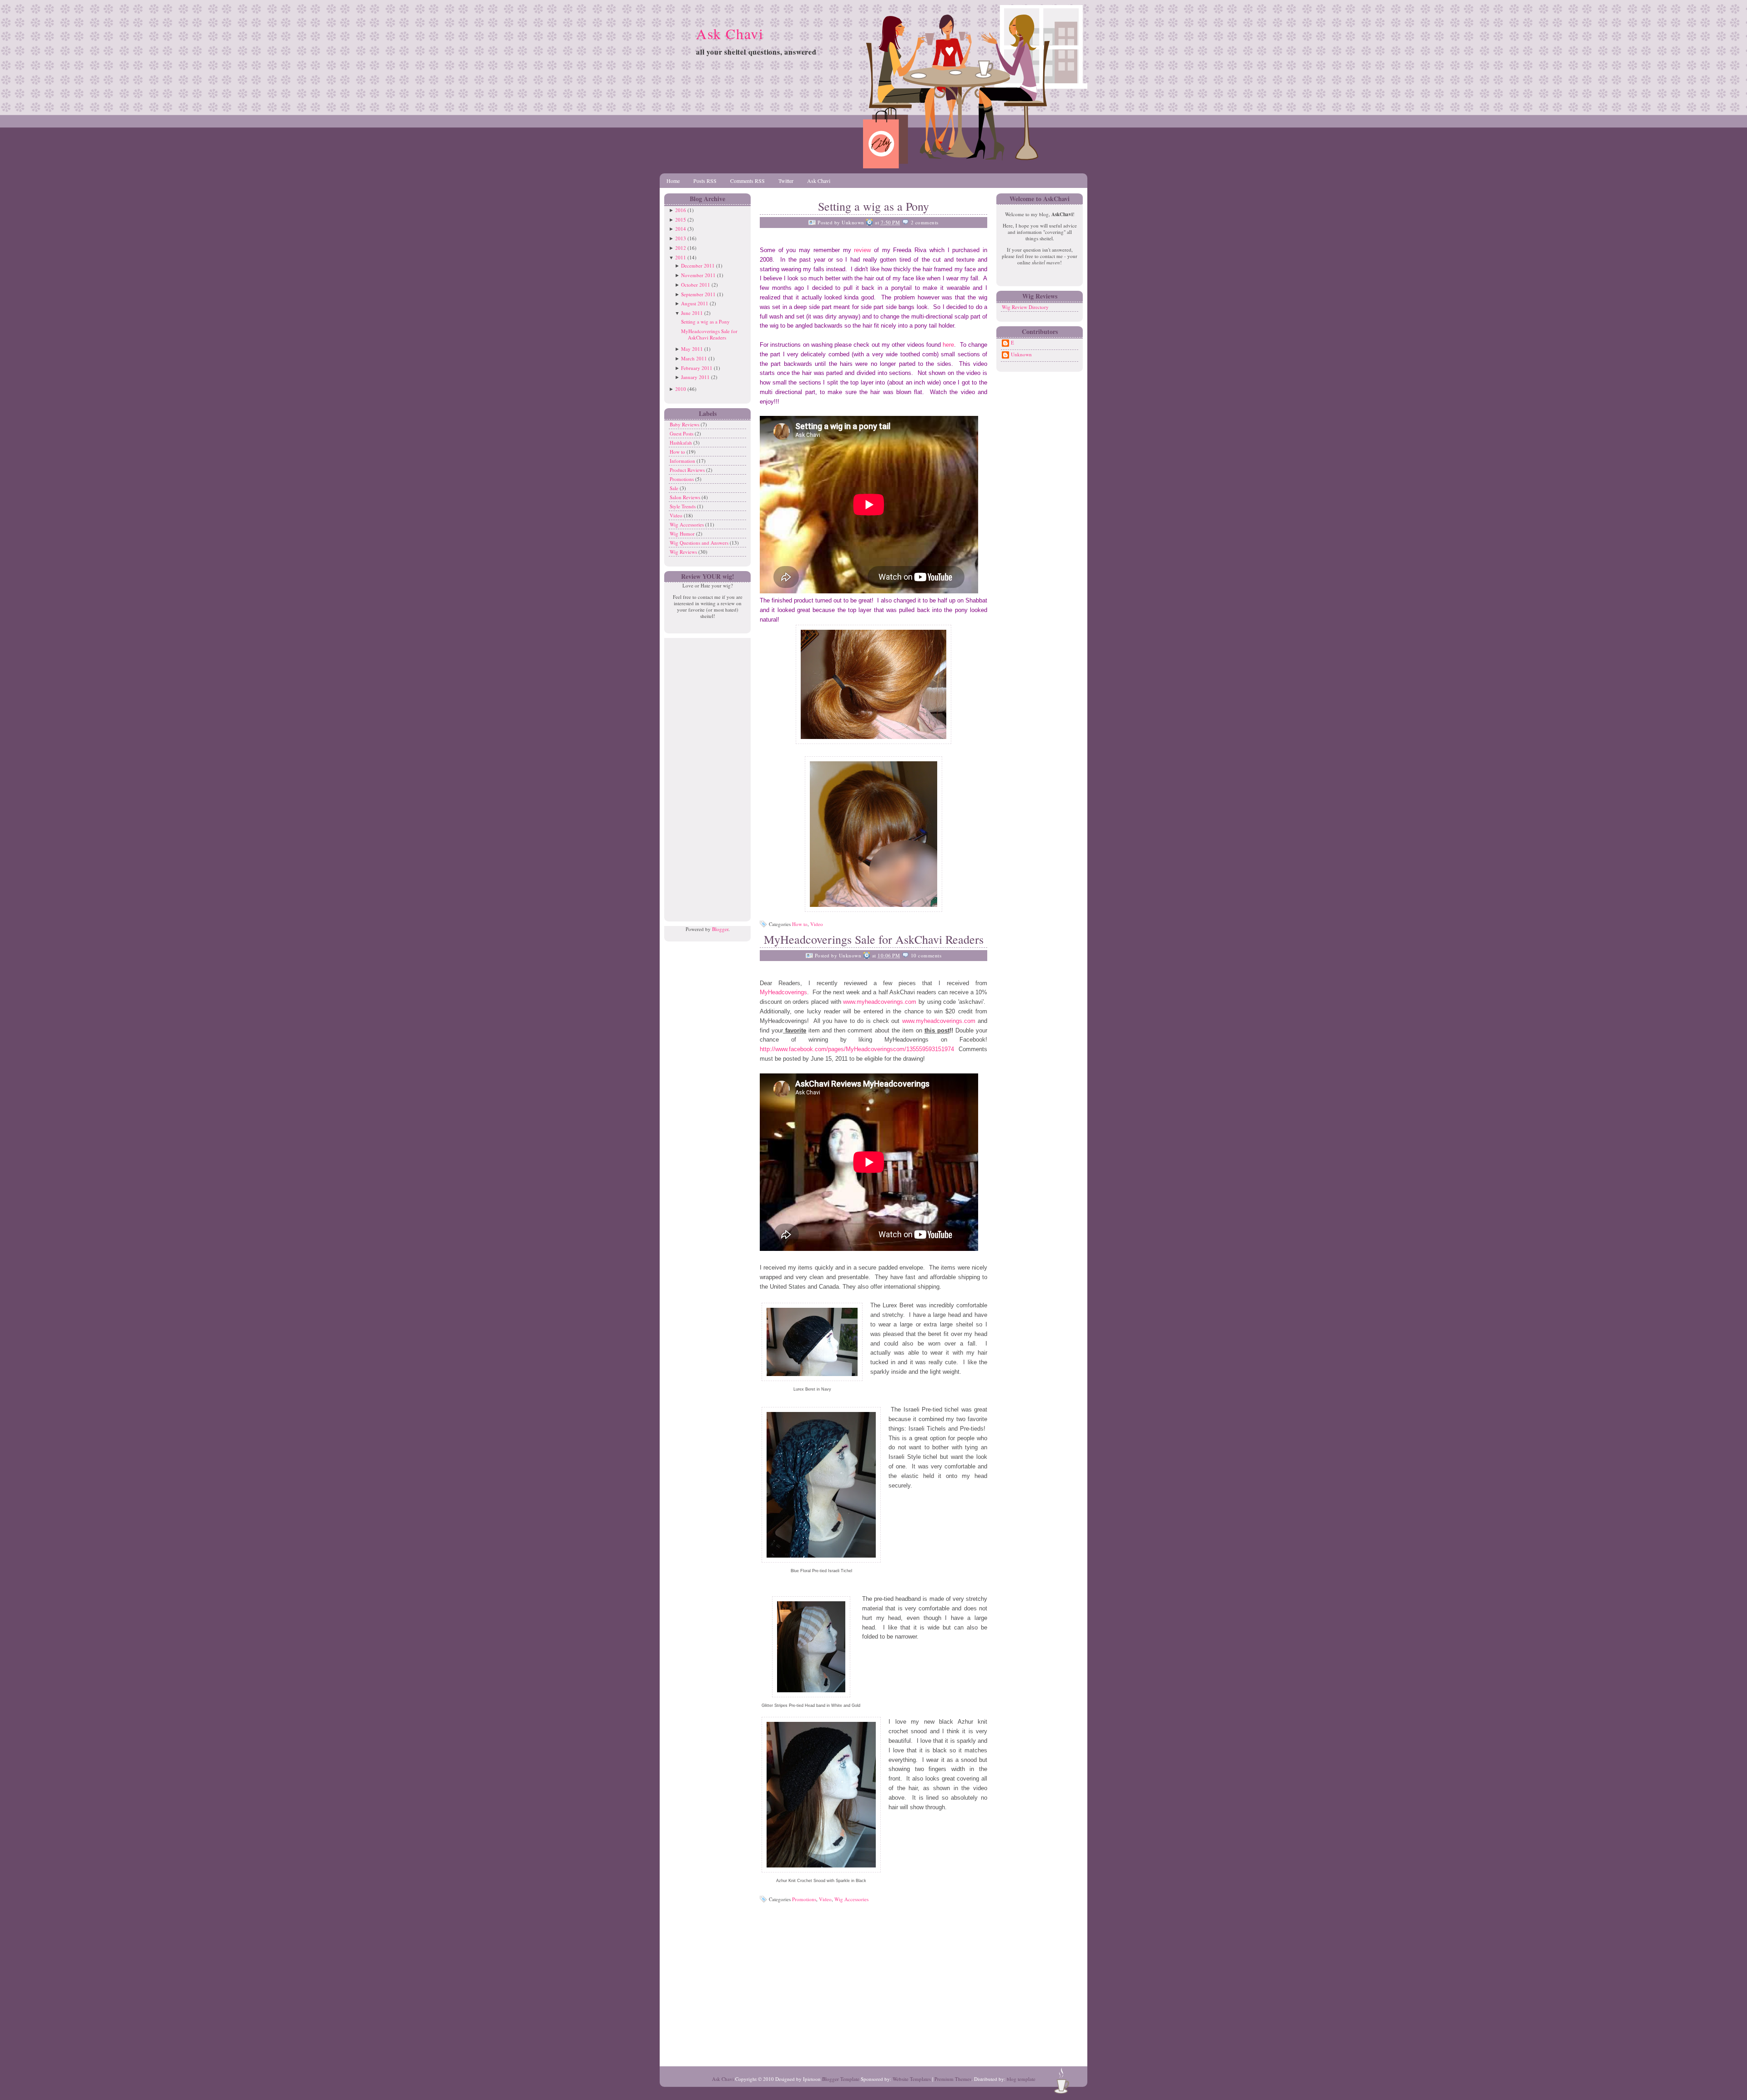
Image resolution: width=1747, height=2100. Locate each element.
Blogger (720, 929)
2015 (681, 220)
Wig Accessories (687, 524)
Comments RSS (747, 181)
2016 (681, 210)
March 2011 (694, 358)
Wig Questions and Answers (700, 543)
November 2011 (698, 275)
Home (673, 181)
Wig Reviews (684, 552)
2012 (681, 248)
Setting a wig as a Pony (705, 321)
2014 (681, 229)
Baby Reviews (685, 424)
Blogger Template (841, 2079)
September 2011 (698, 294)
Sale (675, 488)
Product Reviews (688, 470)
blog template (1021, 2079)
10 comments (926, 955)
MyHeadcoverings (783, 992)
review (864, 250)
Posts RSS (705, 181)
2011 (681, 257)
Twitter (786, 181)
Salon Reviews (686, 497)
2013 (681, 238)
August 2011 (695, 303)
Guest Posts (682, 433)
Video (677, 515)
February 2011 (697, 368)
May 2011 (692, 349)
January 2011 (695, 377)
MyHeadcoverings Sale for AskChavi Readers (709, 334)
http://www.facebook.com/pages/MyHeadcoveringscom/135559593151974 (857, 1049)
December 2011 (698, 266)
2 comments (925, 222)
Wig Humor (683, 534)
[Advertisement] (705, 774)
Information (683, 461)
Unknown (1021, 354)
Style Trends (683, 506)
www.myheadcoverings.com (880, 1002)
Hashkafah (682, 443)
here (948, 345)
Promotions (682, 479)
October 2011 (696, 285)
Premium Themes (953, 2079)
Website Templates (912, 2079)
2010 (681, 389)
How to (678, 452)
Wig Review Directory (1025, 307)
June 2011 (692, 313)
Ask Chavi (730, 33)
